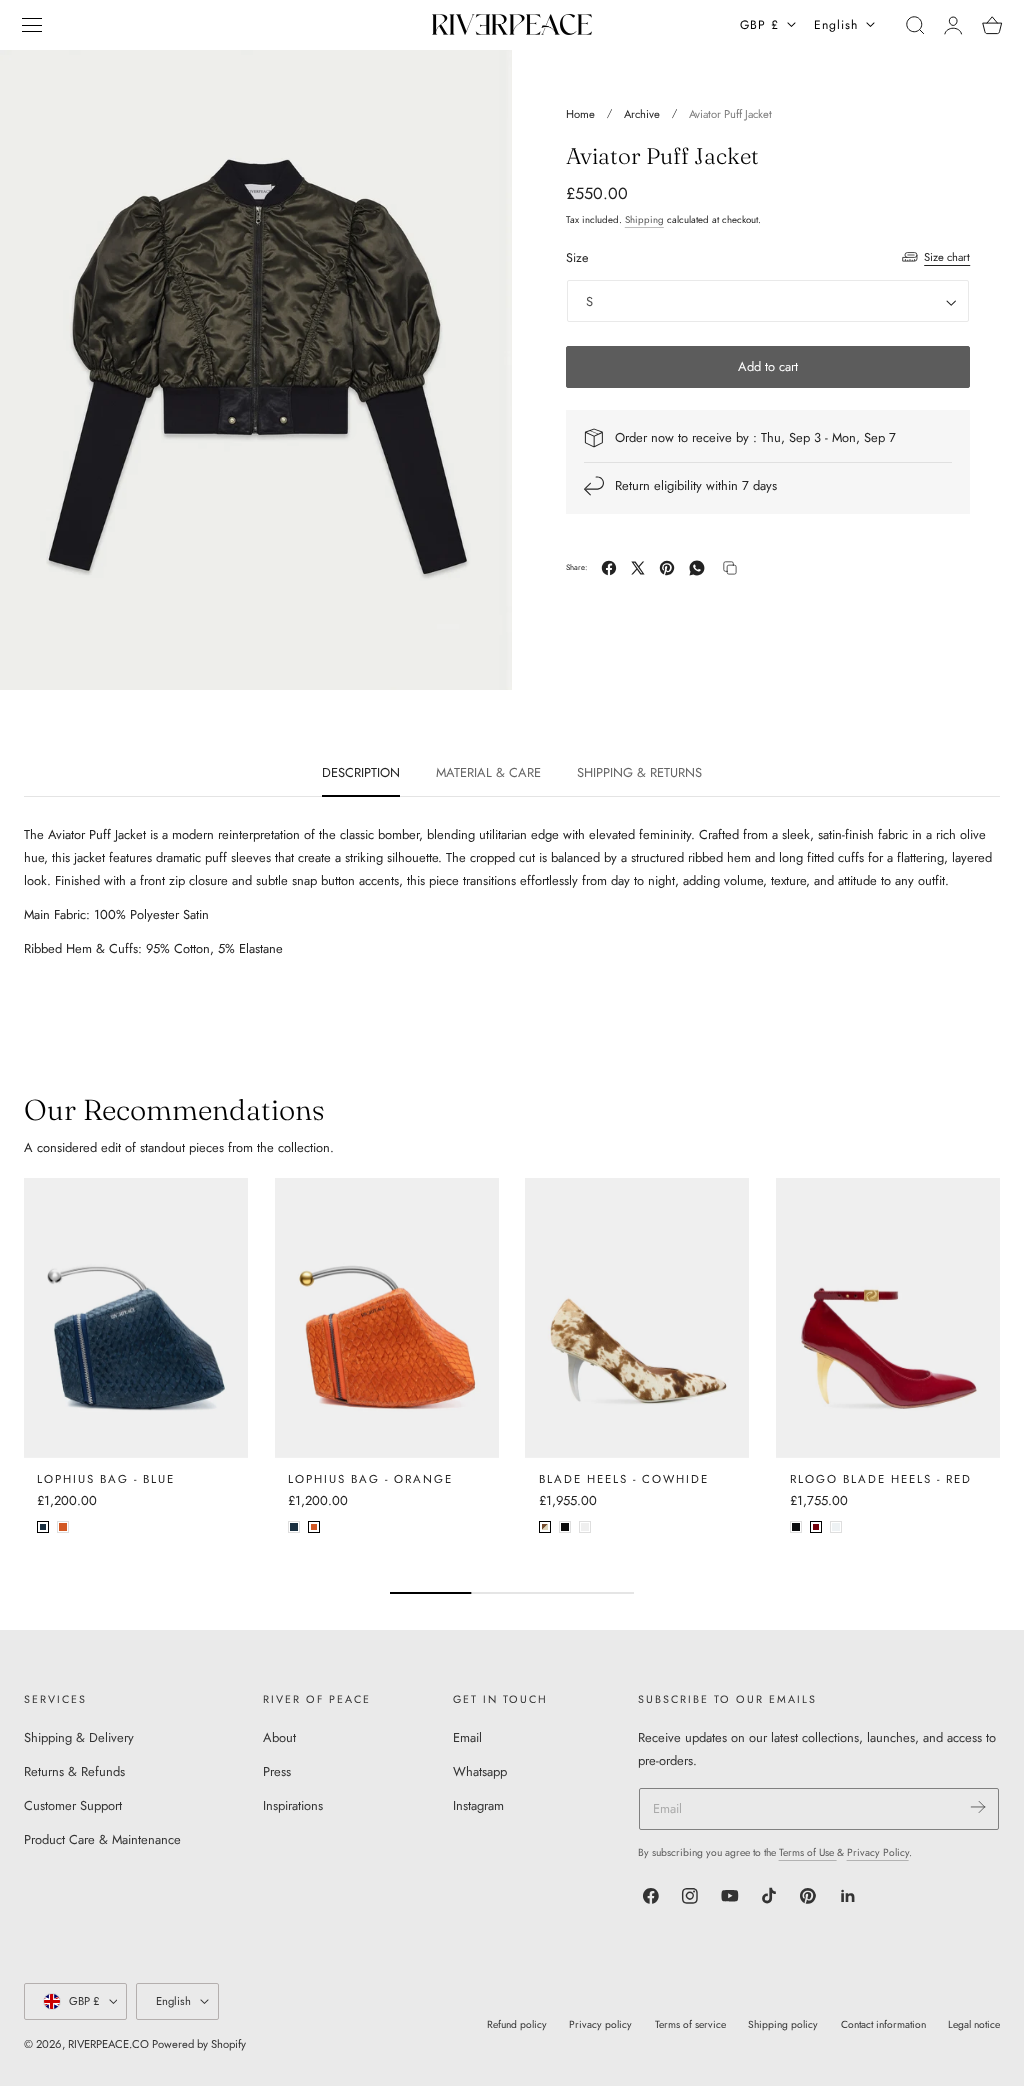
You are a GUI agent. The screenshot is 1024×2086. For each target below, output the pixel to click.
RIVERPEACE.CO (108, 2044)
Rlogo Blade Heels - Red (881, 1479)
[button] (32, 25)
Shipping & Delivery (79, 1737)
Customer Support (73, 1806)
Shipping (644, 220)
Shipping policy (783, 2024)
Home (580, 114)
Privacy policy (600, 2024)
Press (277, 1771)
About (279, 1737)
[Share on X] (638, 568)
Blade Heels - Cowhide (624, 1479)
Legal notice (974, 2024)
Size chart (947, 257)
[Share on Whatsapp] (697, 568)
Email (467, 1737)
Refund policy (517, 2024)
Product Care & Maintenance (102, 1840)
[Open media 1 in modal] (478, 84)
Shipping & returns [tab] (639, 772)
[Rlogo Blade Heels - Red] (888, 1318)
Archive (642, 114)
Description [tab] (361, 772)
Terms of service (690, 2024)
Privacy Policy (878, 1852)
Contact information (883, 2024)
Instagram (478, 1806)
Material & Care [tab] (488, 772)
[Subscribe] (977, 1807)
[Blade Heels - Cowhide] (637, 1318)
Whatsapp (480, 1771)
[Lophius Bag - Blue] (136, 1318)
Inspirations (293, 1806)
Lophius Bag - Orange (370, 1479)
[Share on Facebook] (609, 568)
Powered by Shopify (199, 2044)
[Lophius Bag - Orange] (387, 1318)
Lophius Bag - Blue (106, 1479)
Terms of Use (808, 1852)
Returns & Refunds (74, 1771)
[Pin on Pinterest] (667, 568)
